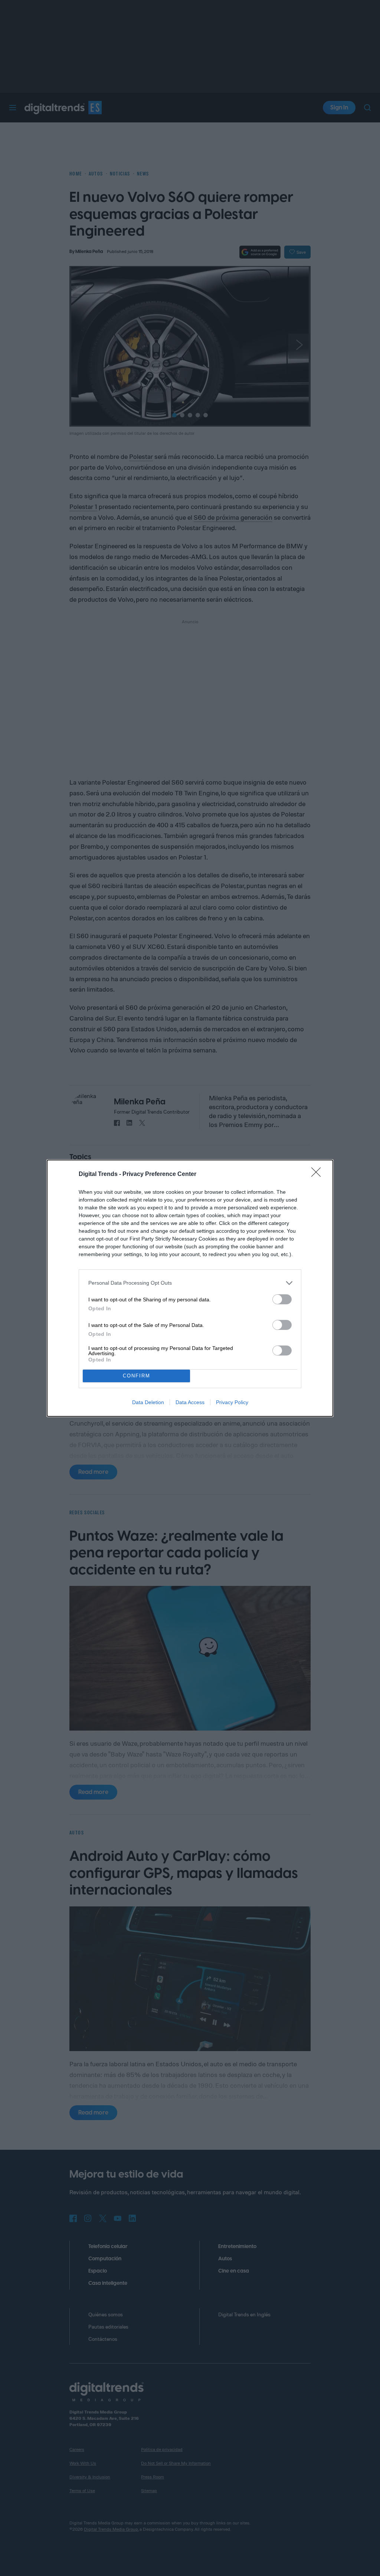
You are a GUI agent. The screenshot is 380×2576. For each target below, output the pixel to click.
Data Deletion (148, 1402)
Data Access (190, 1402)
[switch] (282, 1299)
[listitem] (190, 1283)
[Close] (318, 1174)
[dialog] (190, 1288)
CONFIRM (137, 1376)
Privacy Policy (232, 1402)
